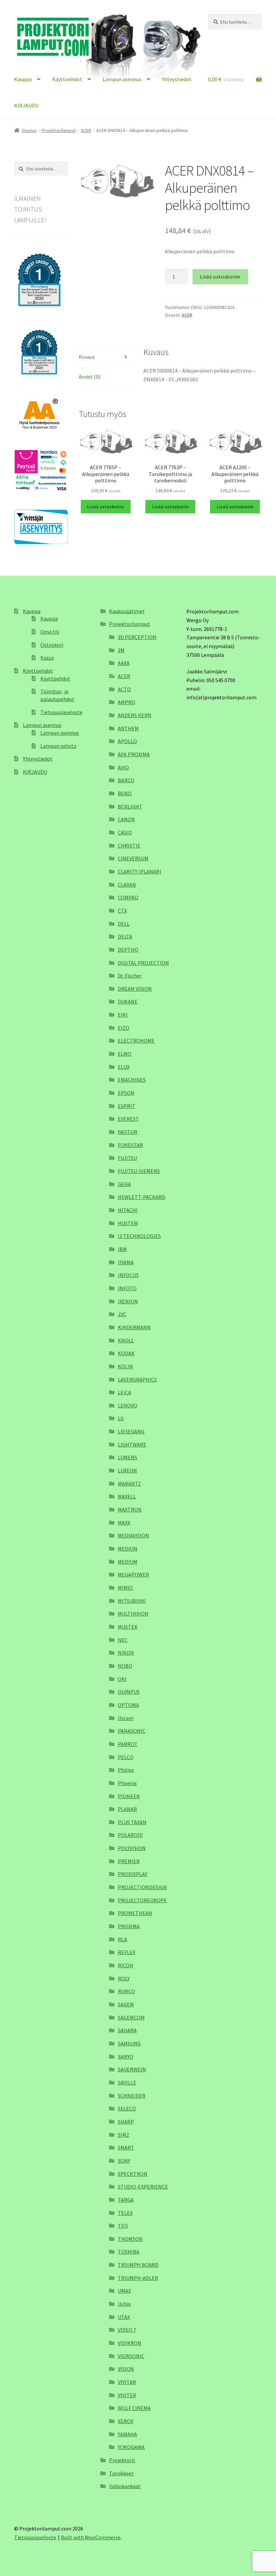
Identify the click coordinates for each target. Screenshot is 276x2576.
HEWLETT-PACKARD (142, 1197)
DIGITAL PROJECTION (143, 963)
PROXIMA (129, 1926)
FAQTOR (128, 1132)
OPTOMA (128, 1705)
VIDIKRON (130, 2343)
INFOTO (127, 1288)
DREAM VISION (135, 989)
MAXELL (127, 1496)
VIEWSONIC (131, 2356)
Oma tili (50, 632)
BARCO (126, 780)
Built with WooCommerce (91, 2537)
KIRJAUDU (26, 105)
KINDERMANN (134, 1327)
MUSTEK (128, 1627)
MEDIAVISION (133, 1535)
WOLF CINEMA (134, 2408)
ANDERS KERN (135, 715)
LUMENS (128, 1457)
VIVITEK (127, 2395)
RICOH (126, 1965)
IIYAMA (126, 1262)
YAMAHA (127, 2434)
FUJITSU (127, 1158)
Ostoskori (52, 645)
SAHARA (127, 2030)
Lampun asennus (122, 79)
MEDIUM (128, 1562)
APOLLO (127, 741)
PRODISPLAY (133, 1874)
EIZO (124, 1028)
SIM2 (123, 2135)
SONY (124, 2161)
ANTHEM (128, 728)
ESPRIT (127, 1106)
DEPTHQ (128, 950)
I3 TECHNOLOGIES (139, 1236)
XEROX (126, 2421)
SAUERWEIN (132, 2069)
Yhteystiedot (177, 79)
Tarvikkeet (121, 2473)
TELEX (125, 2213)
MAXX (124, 1523)
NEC (123, 1640)
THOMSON (130, 2239)
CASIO (125, 832)
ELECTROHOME (136, 1041)
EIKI (123, 1015)
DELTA (125, 936)
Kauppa (23, 79)
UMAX (124, 2291)
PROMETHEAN (135, 1913)
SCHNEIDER (132, 2096)
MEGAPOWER (133, 1575)
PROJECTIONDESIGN (142, 1887)
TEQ (123, 2226)
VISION (126, 2369)
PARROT (128, 1744)
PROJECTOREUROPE (142, 1900)
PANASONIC (132, 1731)
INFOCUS (128, 1275)
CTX (122, 911)
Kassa (47, 658)
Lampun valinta (58, 746)
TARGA (126, 2200)
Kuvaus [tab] (87, 357)
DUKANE (128, 1001)
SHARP (126, 2122)
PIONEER (129, 1796)
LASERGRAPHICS (137, 1379)
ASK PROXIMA (134, 754)
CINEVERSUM (133, 858)
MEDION (128, 1549)
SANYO (126, 2057)
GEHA (124, 1184)
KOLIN (125, 1366)
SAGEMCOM (131, 2017)
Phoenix (127, 1783)
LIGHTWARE (132, 1444)
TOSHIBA (129, 2252)
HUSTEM (128, 1223)
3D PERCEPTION (137, 637)
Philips (126, 1770)
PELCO (126, 1757)
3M (121, 650)
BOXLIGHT (130, 806)
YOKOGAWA (131, 2447)
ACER (86, 130)
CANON (126, 819)
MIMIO (125, 1588)
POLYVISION (132, 1848)
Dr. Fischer (130, 976)
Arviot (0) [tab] (90, 377)
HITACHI (128, 1210)
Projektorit (122, 2460)
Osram (126, 1718)
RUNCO (126, 1991)
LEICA (125, 1392)
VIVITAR (127, 2382)
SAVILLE (127, 2082)
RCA (123, 1939)
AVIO (123, 767)
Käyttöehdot (67, 79)
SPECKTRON (133, 2174)
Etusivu (29, 130)
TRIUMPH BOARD (138, 2265)
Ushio (124, 2304)
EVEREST (128, 1119)
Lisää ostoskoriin (220, 277)
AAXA (124, 663)
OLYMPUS (129, 1692)
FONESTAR (130, 1145)
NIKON (126, 1653)
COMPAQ (128, 897)
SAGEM (126, 2004)
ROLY (124, 1978)
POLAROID (130, 1835)
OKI (122, 1679)
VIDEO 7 (127, 2330)
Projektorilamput (59, 130)
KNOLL (126, 1340)
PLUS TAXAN (132, 1822)
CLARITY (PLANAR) (140, 871)
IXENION (128, 1301)
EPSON (126, 1093)
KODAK (126, 1353)
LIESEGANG (131, 1431)
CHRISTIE (129, 846)
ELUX (124, 1067)
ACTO (124, 689)
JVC (122, 1314)
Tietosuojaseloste (61, 712)
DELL (124, 924)
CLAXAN (127, 885)
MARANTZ (129, 1484)
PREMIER (129, 1861)
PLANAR (127, 1809)
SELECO (127, 2108)
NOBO (125, 1666)
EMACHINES (132, 1080)
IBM (122, 1249)
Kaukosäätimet (127, 611)
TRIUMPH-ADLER (138, 2278)
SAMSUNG (129, 2043)
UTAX (124, 2317)
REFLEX (127, 1952)
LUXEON (127, 1470)
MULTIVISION (133, 1614)
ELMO (125, 1054)
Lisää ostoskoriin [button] (106, 507)
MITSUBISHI (132, 1601)
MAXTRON (130, 1509)
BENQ (125, 793)
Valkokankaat (125, 2486)
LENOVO (128, 1405)
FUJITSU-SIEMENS (139, 1171)
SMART (126, 2148)
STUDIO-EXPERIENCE (143, 2187)
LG (121, 1418)
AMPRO (127, 702)
